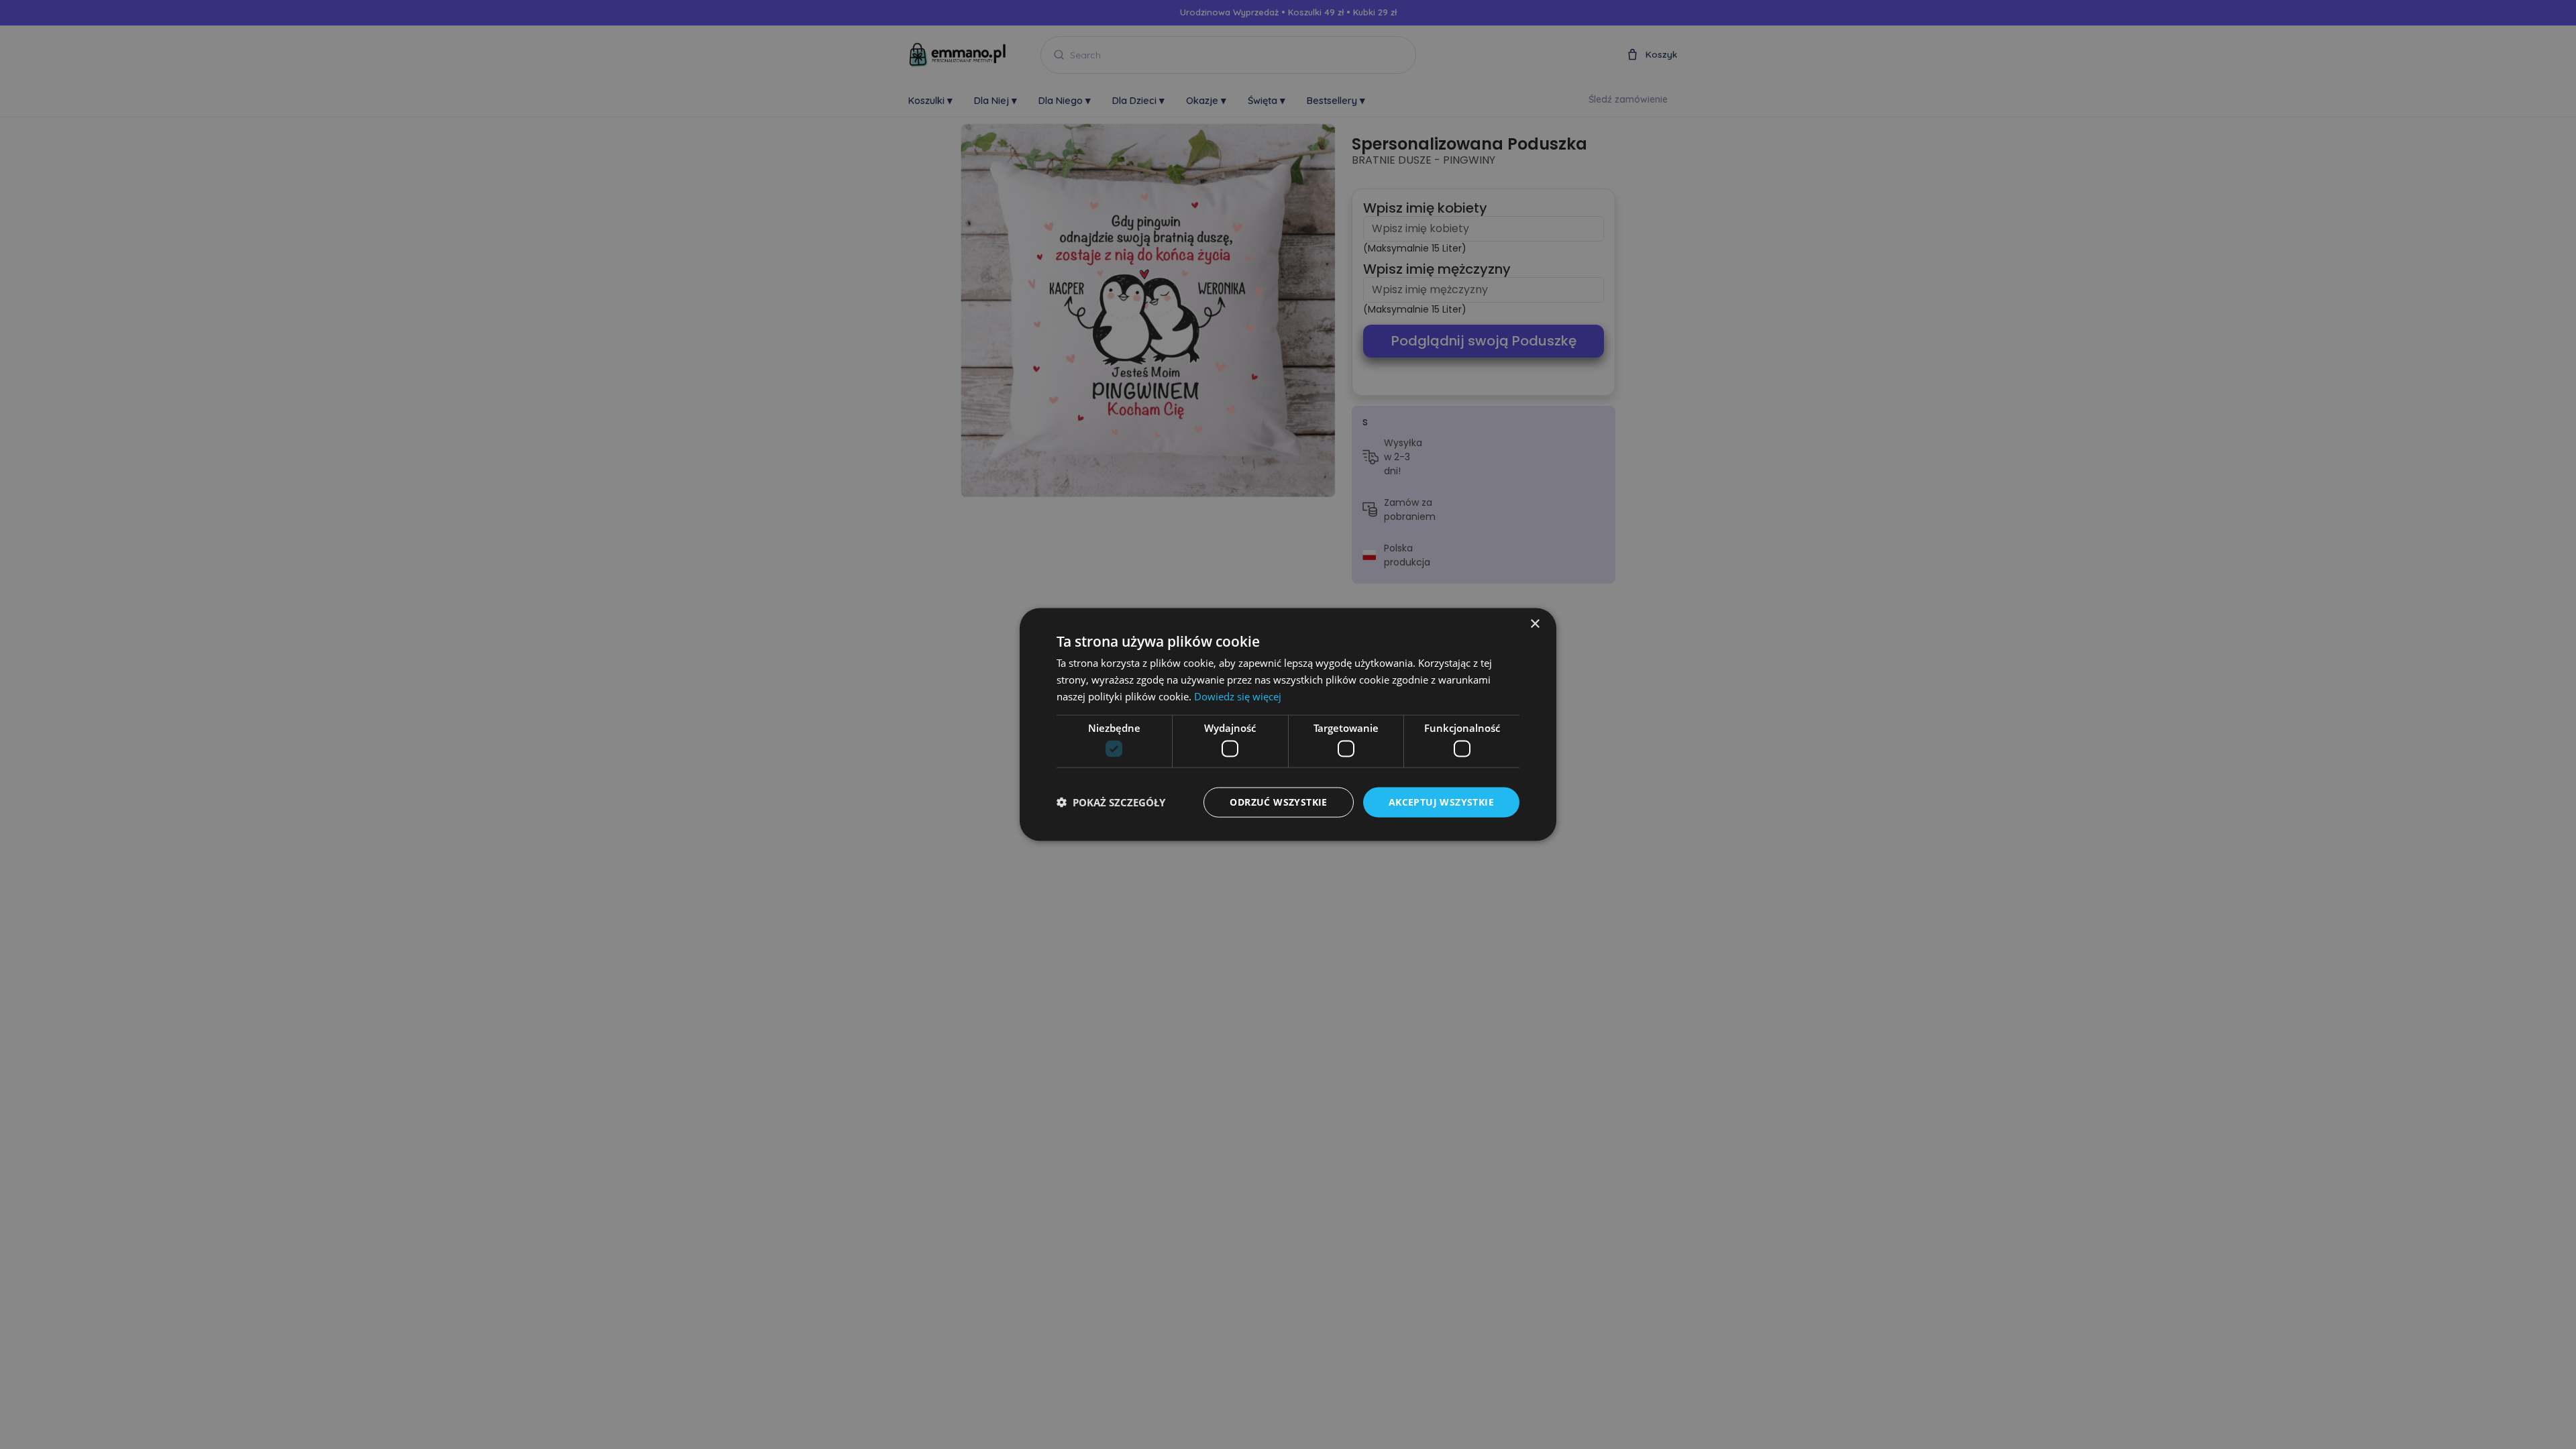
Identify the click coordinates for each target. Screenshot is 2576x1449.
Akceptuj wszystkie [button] (1441, 802)
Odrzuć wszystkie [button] (1278, 802)
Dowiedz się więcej (1238, 696)
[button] (1111, 802)
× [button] (1535, 624)
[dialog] (1288, 724)
